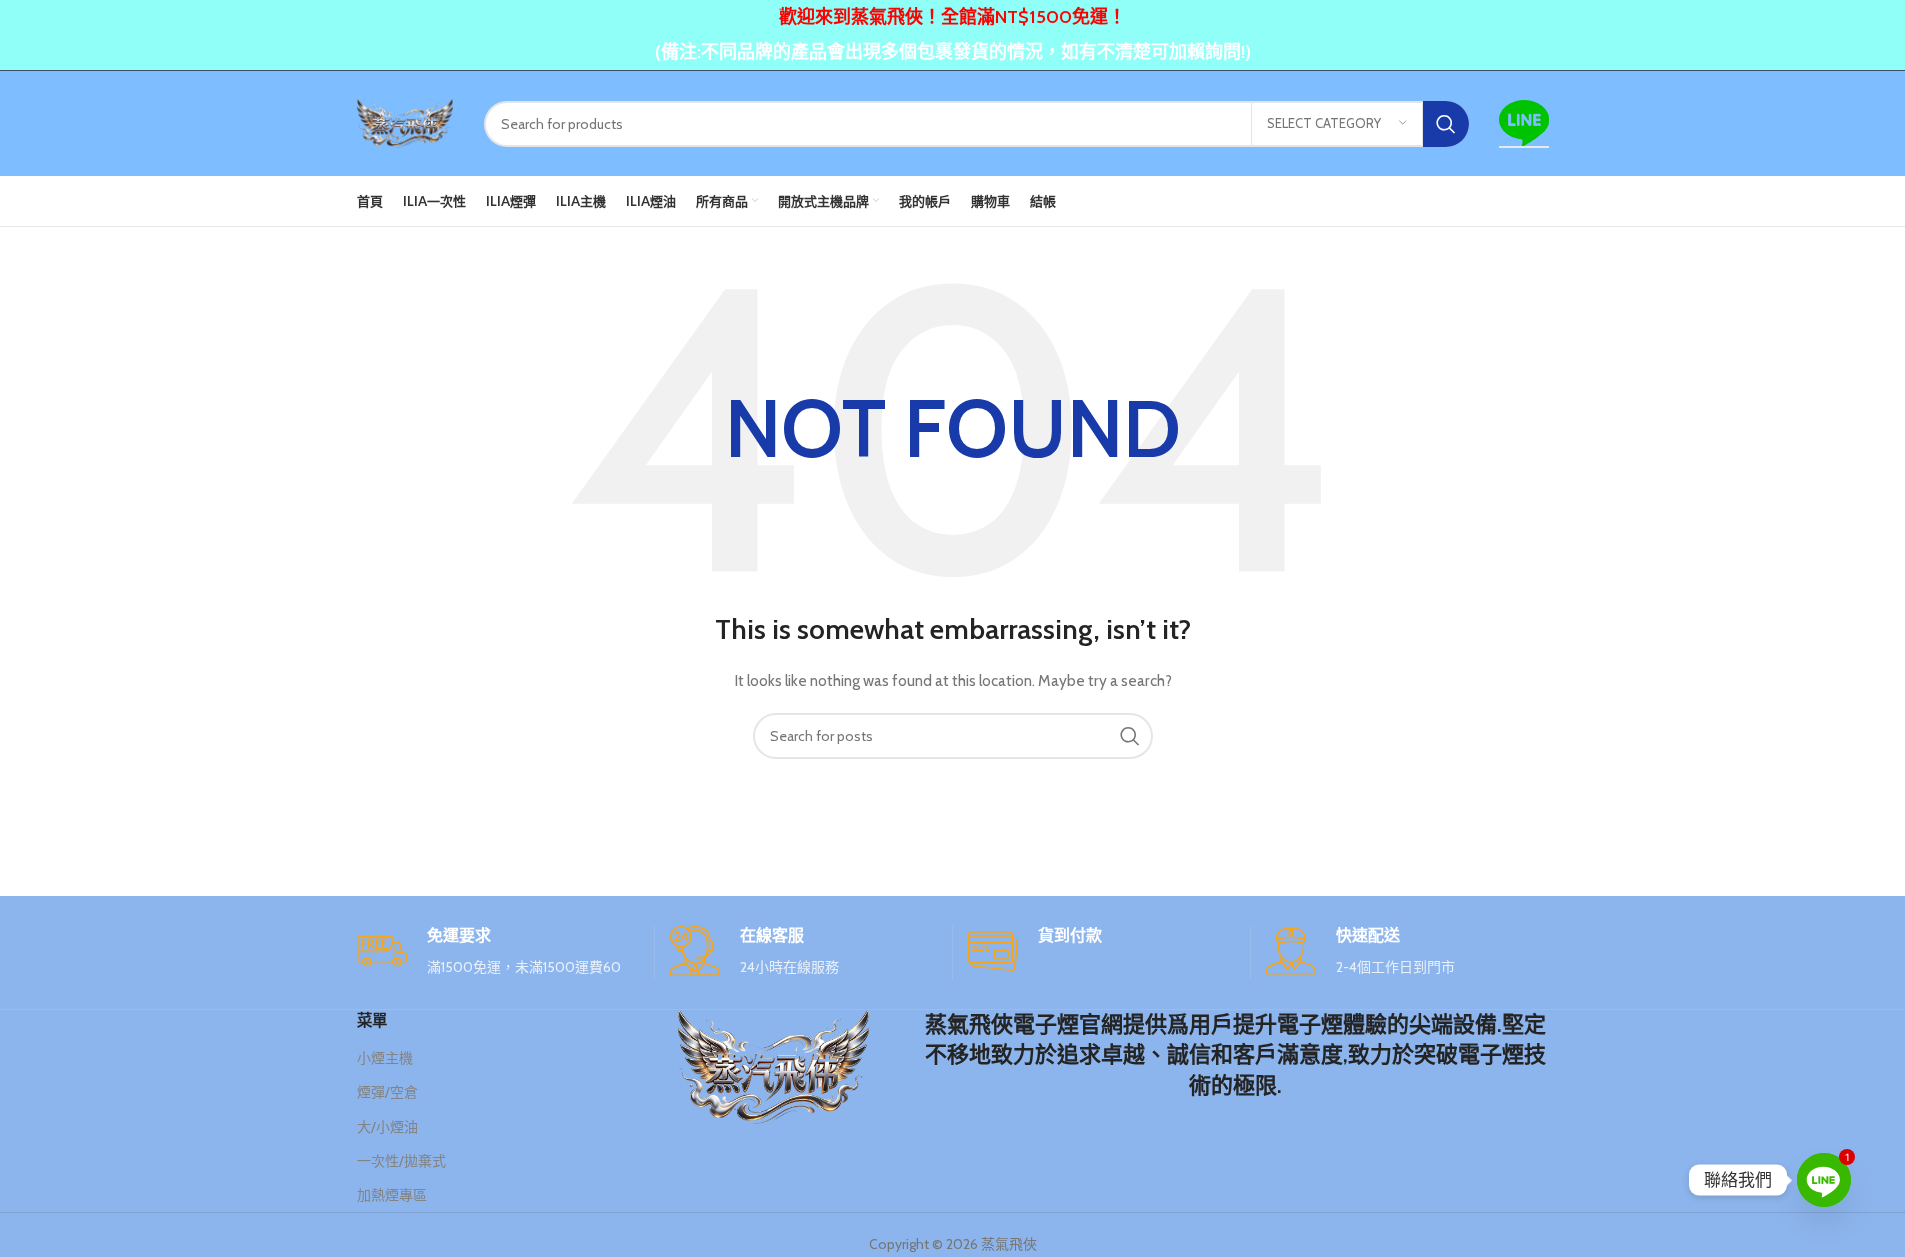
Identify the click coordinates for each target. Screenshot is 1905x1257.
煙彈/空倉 (387, 1092)
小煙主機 (385, 1058)
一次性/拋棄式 (401, 1161)
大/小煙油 (387, 1127)
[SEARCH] (1446, 124)
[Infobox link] (498, 952)
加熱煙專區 (392, 1195)
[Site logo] (405, 122)
